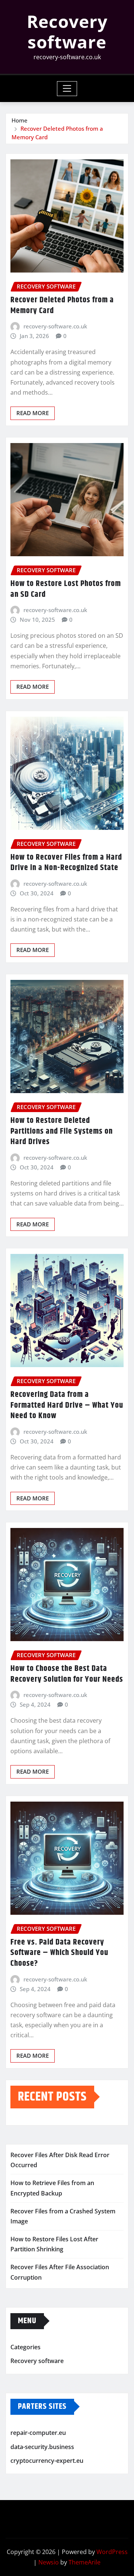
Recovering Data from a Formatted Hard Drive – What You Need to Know (67, 1405)
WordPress (112, 2552)
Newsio (49, 2562)
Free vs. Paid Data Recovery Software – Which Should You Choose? (59, 1953)
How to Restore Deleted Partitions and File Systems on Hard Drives (62, 1131)
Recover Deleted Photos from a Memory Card (62, 305)
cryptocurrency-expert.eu (47, 2461)
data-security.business (42, 2447)
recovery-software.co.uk (55, 326)
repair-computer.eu (38, 2433)
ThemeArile (84, 2562)
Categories (25, 2347)
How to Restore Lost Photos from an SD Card (66, 589)
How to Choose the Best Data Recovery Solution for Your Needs (67, 1674)
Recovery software (67, 31)
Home (20, 120)
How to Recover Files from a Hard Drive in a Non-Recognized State (66, 863)
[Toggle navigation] (67, 89)
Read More (33, 413)
